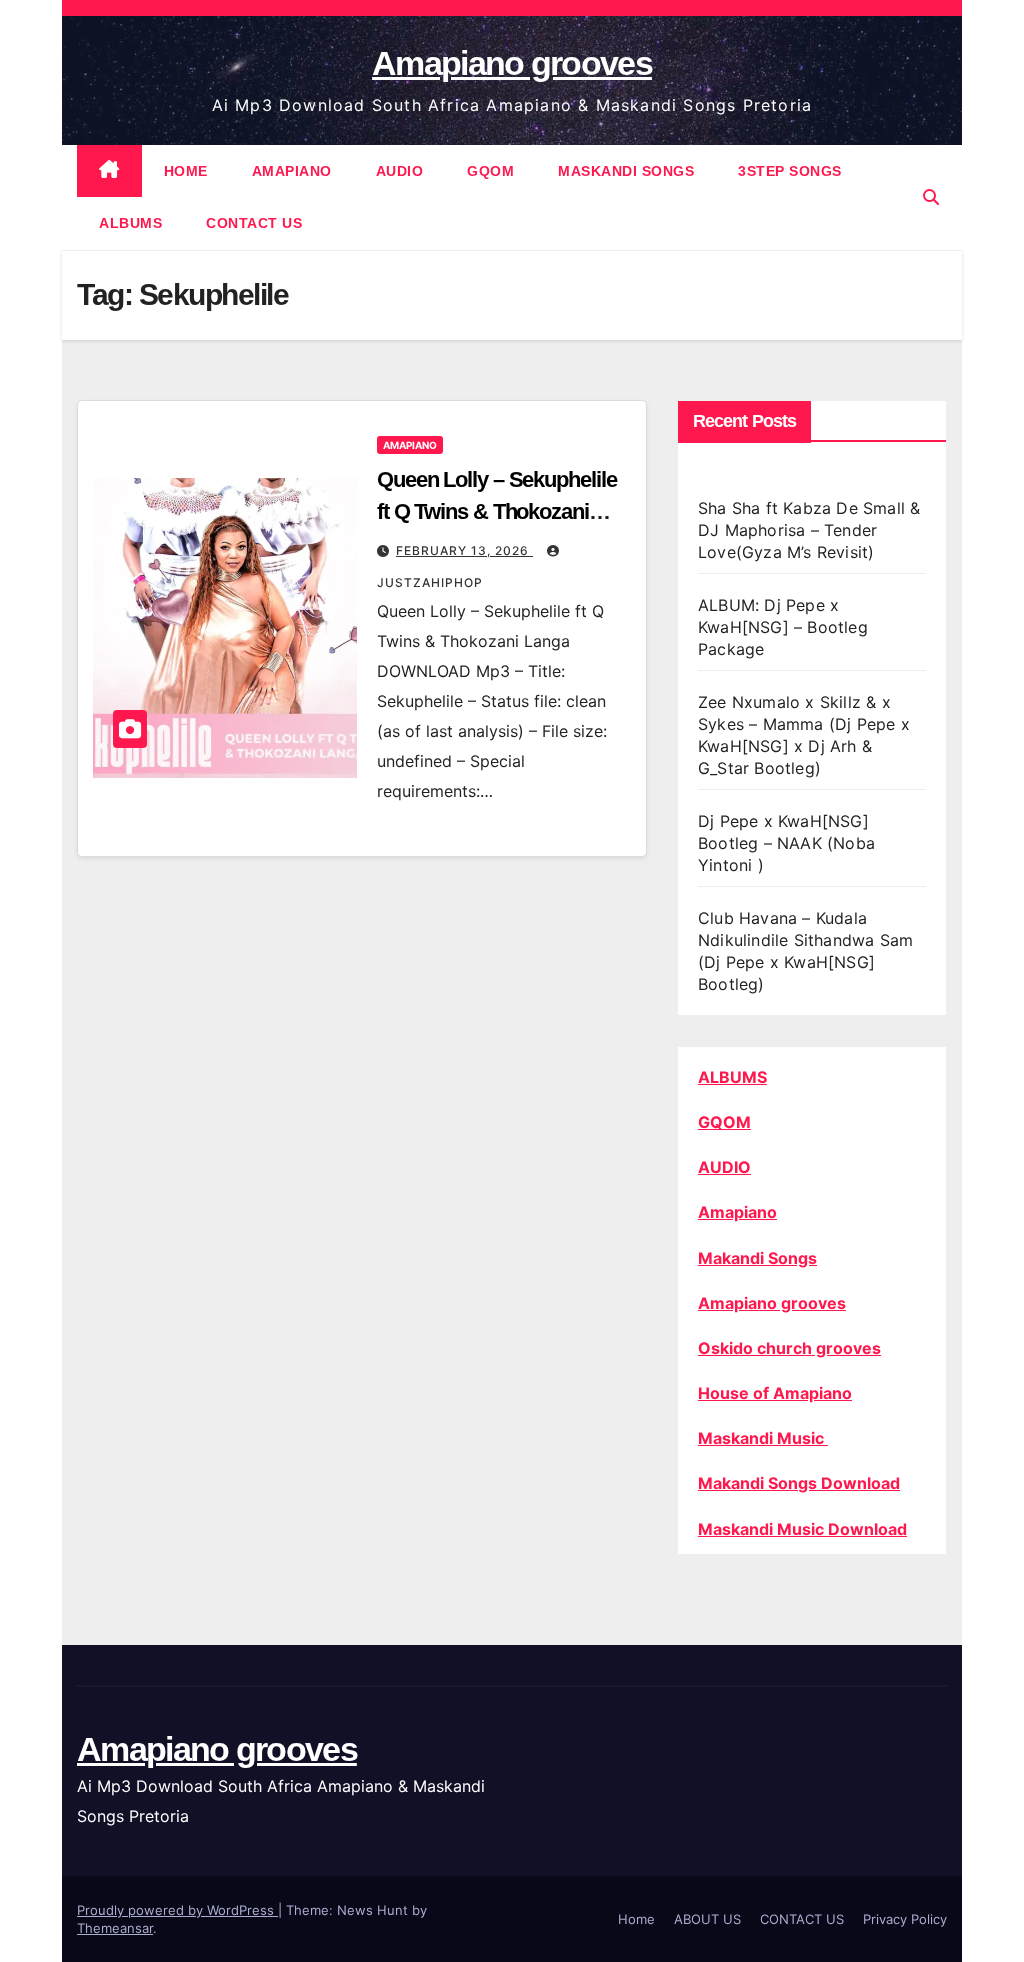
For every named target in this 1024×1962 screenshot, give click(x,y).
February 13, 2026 (464, 550)
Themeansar (115, 1928)
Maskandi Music (763, 1438)
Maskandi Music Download (802, 1529)
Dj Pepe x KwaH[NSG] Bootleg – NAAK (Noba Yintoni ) (786, 843)
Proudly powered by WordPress (177, 1910)
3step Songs (790, 171)
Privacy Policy (905, 1919)
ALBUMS (130, 223)
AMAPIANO (292, 171)
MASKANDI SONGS (626, 171)
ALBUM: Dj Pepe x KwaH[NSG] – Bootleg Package (783, 627)
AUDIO (400, 171)
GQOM (490, 171)
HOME (186, 171)
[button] (931, 197)
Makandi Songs (757, 1258)
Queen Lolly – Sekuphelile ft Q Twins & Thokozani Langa (497, 511)
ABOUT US (707, 1919)
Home (636, 1919)
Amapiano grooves (512, 63)
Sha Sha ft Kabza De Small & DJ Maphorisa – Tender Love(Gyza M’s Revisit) (809, 530)
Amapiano (737, 1212)
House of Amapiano (775, 1393)
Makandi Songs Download (799, 1483)
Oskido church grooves (789, 1348)
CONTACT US (254, 223)
